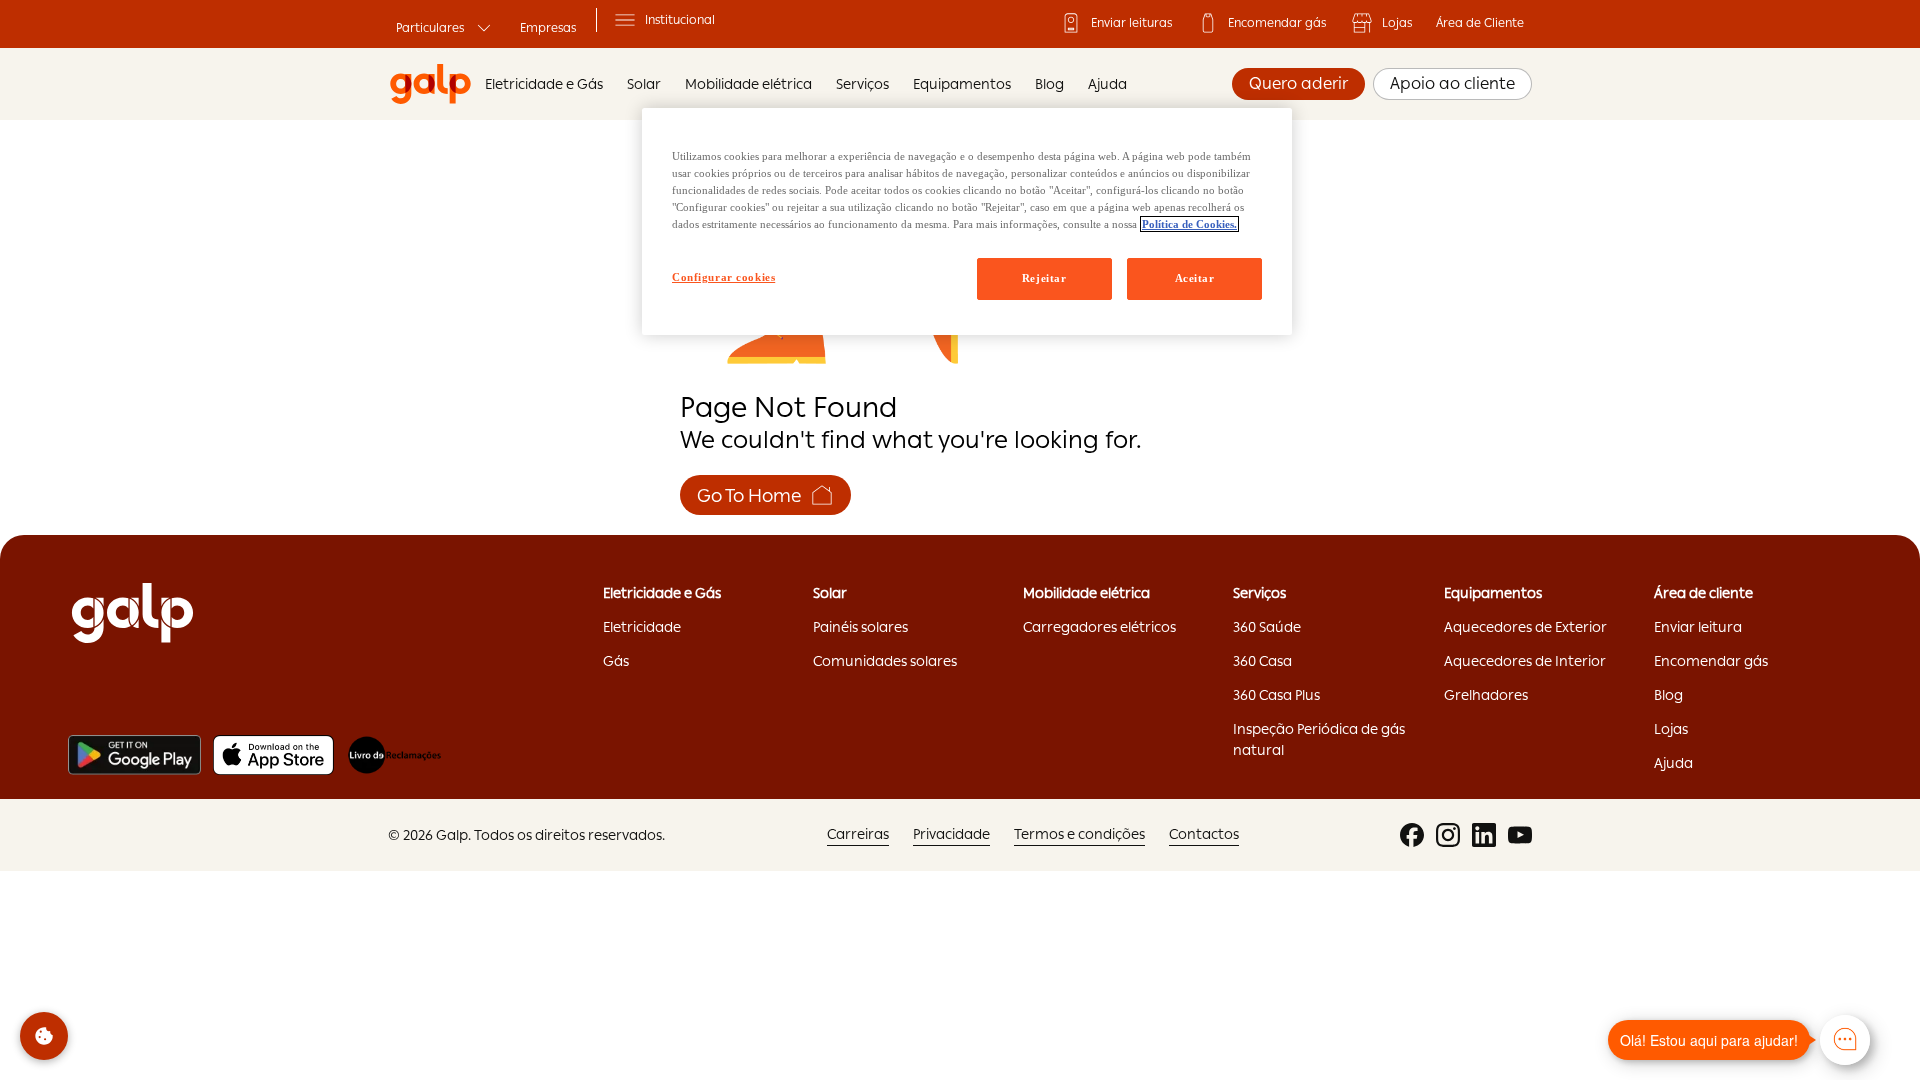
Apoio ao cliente (1452, 83)
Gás (616, 661)
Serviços (862, 84)
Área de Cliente (1480, 23)
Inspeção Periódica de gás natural (1319, 739)
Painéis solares (860, 627)
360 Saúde (1267, 627)
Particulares (430, 28)
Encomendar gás (1277, 23)
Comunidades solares (885, 661)
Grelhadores (1486, 695)
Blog (1049, 84)
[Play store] (134, 755)
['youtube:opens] (1520, 835)
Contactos (1204, 834)
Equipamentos (962, 84)
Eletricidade (642, 627)
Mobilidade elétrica (1086, 593)
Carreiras (858, 834)
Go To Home (749, 495)
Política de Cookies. (1189, 224)
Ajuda (1107, 84)
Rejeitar (1044, 278)
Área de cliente (1703, 593)
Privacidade (951, 834)
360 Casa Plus (1276, 695)
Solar (830, 593)
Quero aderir (1298, 83)
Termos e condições (1079, 834)
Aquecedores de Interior (1525, 661)
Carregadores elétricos (1099, 627)
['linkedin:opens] (1484, 835)
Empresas (548, 28)
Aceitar (1195, 278)
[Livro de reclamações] (394, 755)
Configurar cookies (723, 277)
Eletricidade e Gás (544, 84)
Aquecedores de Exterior (1525, 627)
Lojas (1397, 23)
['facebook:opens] (1412, 835)
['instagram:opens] (1448, 835)
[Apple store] (273, 755)
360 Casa (1262, 661)
